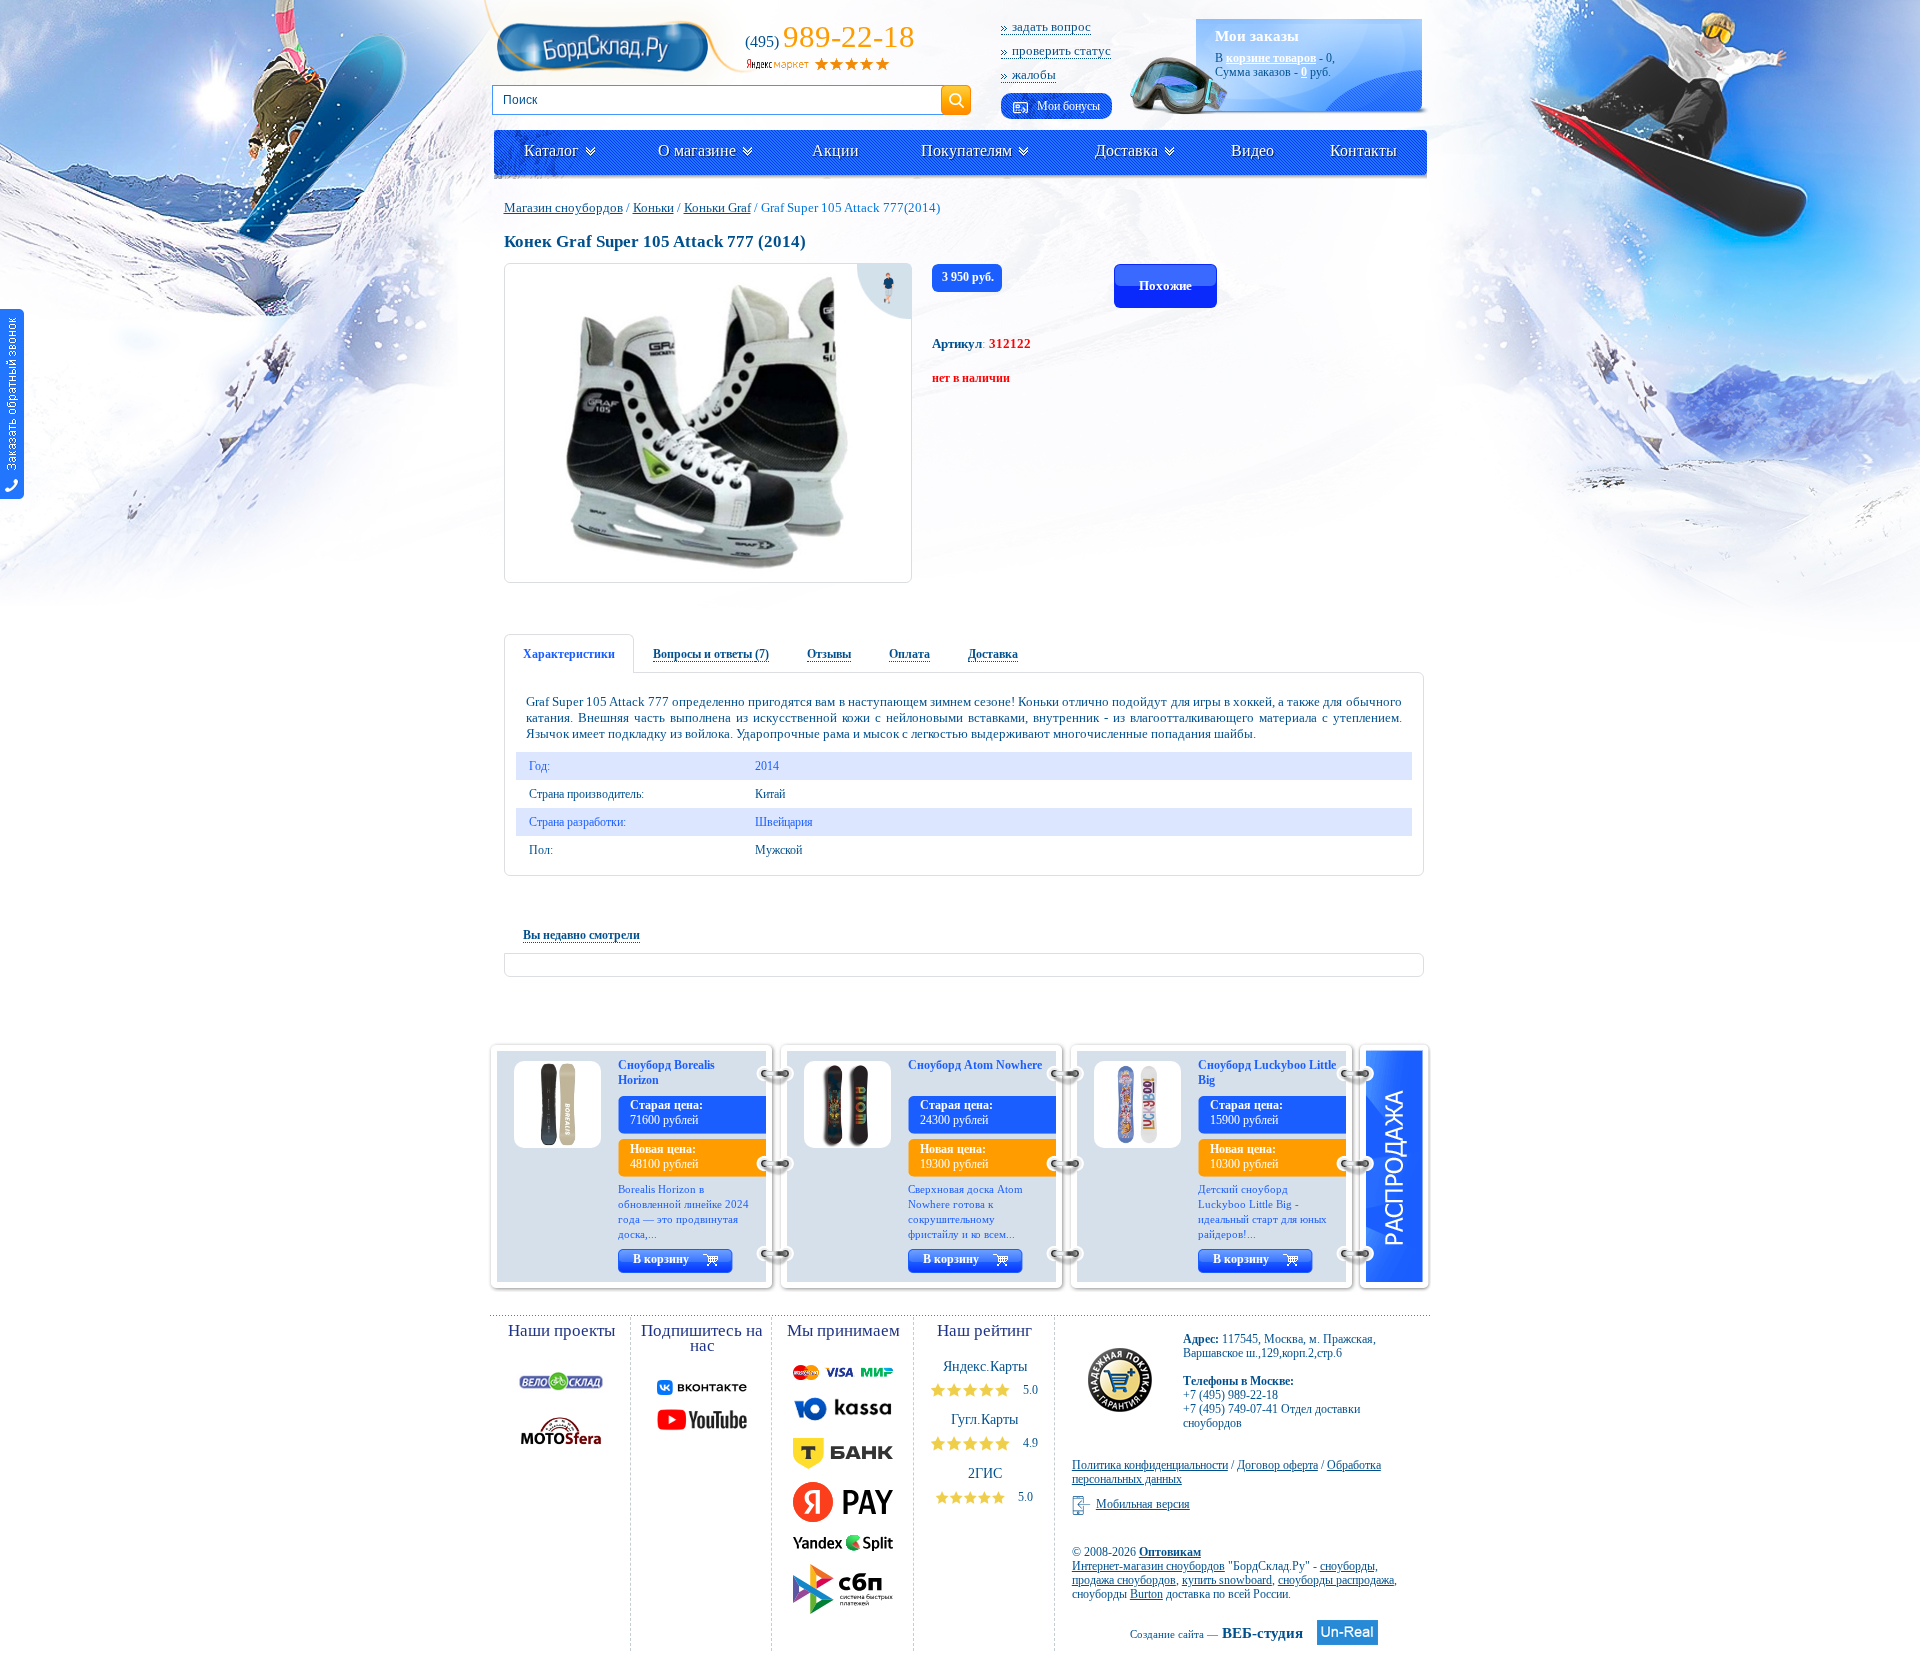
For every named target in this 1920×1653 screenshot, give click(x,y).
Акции (835, 150)
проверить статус (1061, 50)
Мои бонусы (1067, 106)
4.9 (1029, 1443)
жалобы (1034, 74)
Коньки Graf (717, 207)
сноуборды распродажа (1336, 1580)
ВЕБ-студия (1216, 1633)
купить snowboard (1227, 1580)
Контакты (1363, 150)
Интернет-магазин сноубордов (1148, 1566)
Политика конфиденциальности (1150, 1465)
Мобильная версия (1143, 1504)
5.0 (1029, 1390)
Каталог (551, 150)
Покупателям (966, 150)
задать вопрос (1051, 26)
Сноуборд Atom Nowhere (975, 1065)
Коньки (653, 207)
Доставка (1126, 150)
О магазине (697, 150)
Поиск (956, 92)
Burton (1146, 1594)
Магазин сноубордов (563, 207)
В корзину (661, 1259)
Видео (1252, 150)
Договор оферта (1277, 1465)
